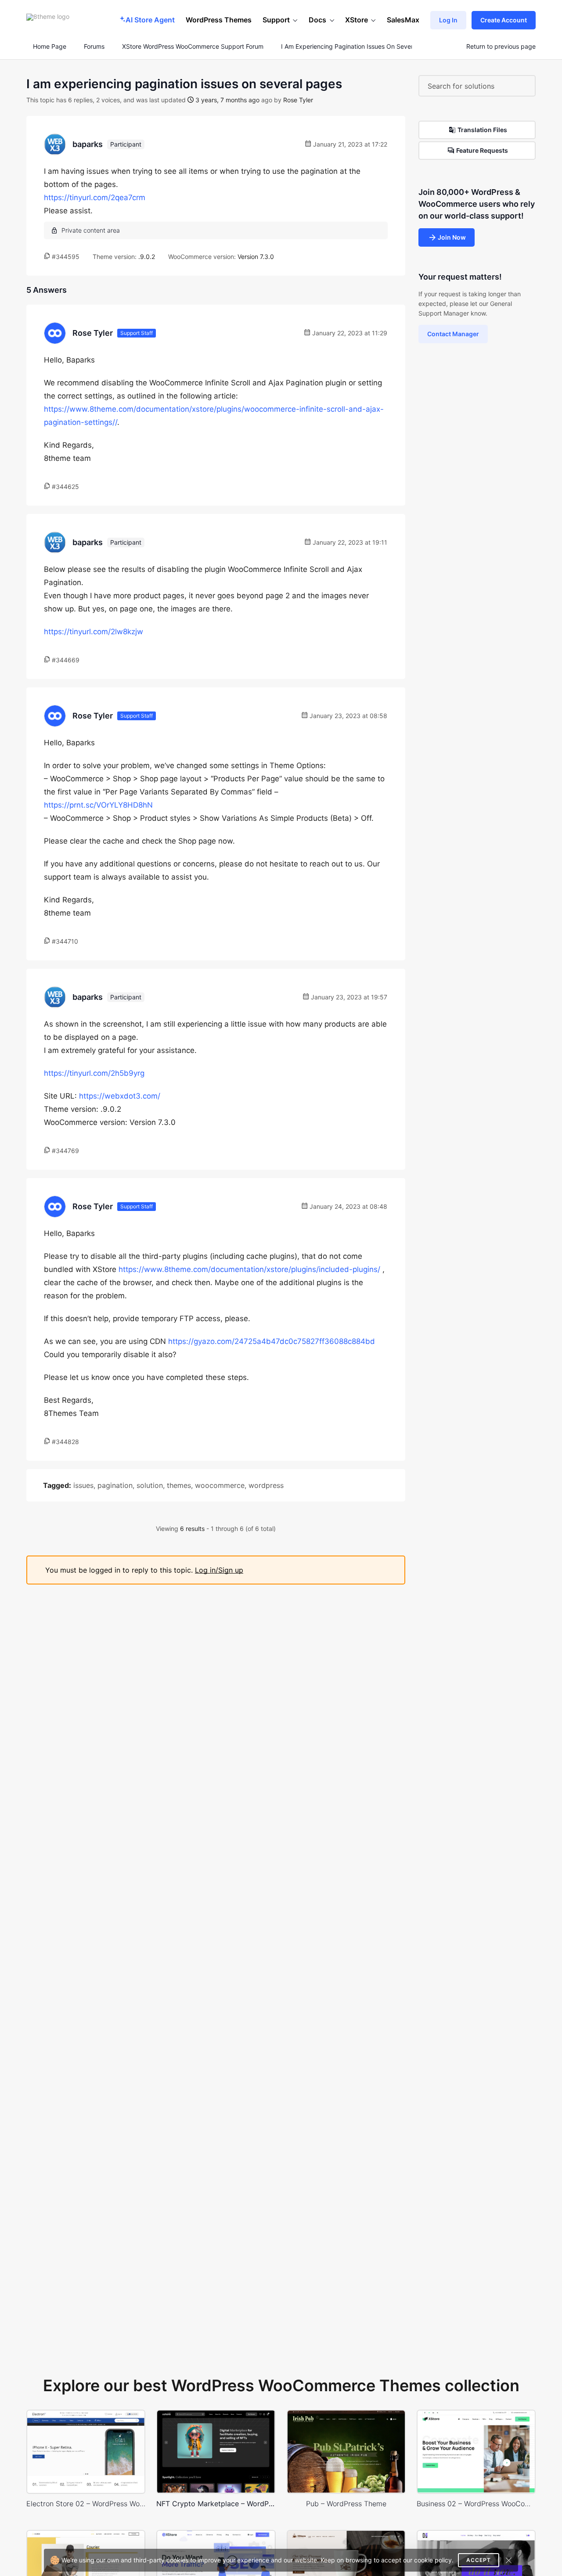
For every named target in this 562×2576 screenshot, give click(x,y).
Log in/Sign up (219, 1570)
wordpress (266, 1485)
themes (179, 1485)
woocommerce (220, 1485)
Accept (479, 2560)
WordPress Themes (219, 20)
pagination (115, 1485)
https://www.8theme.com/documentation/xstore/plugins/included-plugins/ (249, 1269)
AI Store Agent (150, 20)
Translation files (482, 130)
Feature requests (482, 150)
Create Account (504, 20)
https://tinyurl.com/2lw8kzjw (94, 632)
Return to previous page (501, 47)
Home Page (49, 47)
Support (276, 20)
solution (150, 1485)
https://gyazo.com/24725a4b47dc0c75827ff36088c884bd (272, 1341)
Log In (448, 20)
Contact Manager (453, 334)
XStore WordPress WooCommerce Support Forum (193, 47)
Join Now (452, 237)
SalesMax (403, 20)
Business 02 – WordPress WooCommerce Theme (476, 2504)
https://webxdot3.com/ (120, 1096)
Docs (317, 20)
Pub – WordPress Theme (346, 2504)
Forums (94, 47)
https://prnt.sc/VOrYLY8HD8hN (98, 805)
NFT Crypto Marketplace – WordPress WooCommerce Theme (216, 2504)
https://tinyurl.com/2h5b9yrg (94, 1073)
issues (83, 1485)
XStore (357, 20)
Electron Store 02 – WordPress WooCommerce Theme (86, 2504)
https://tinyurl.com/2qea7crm (95, 198)
